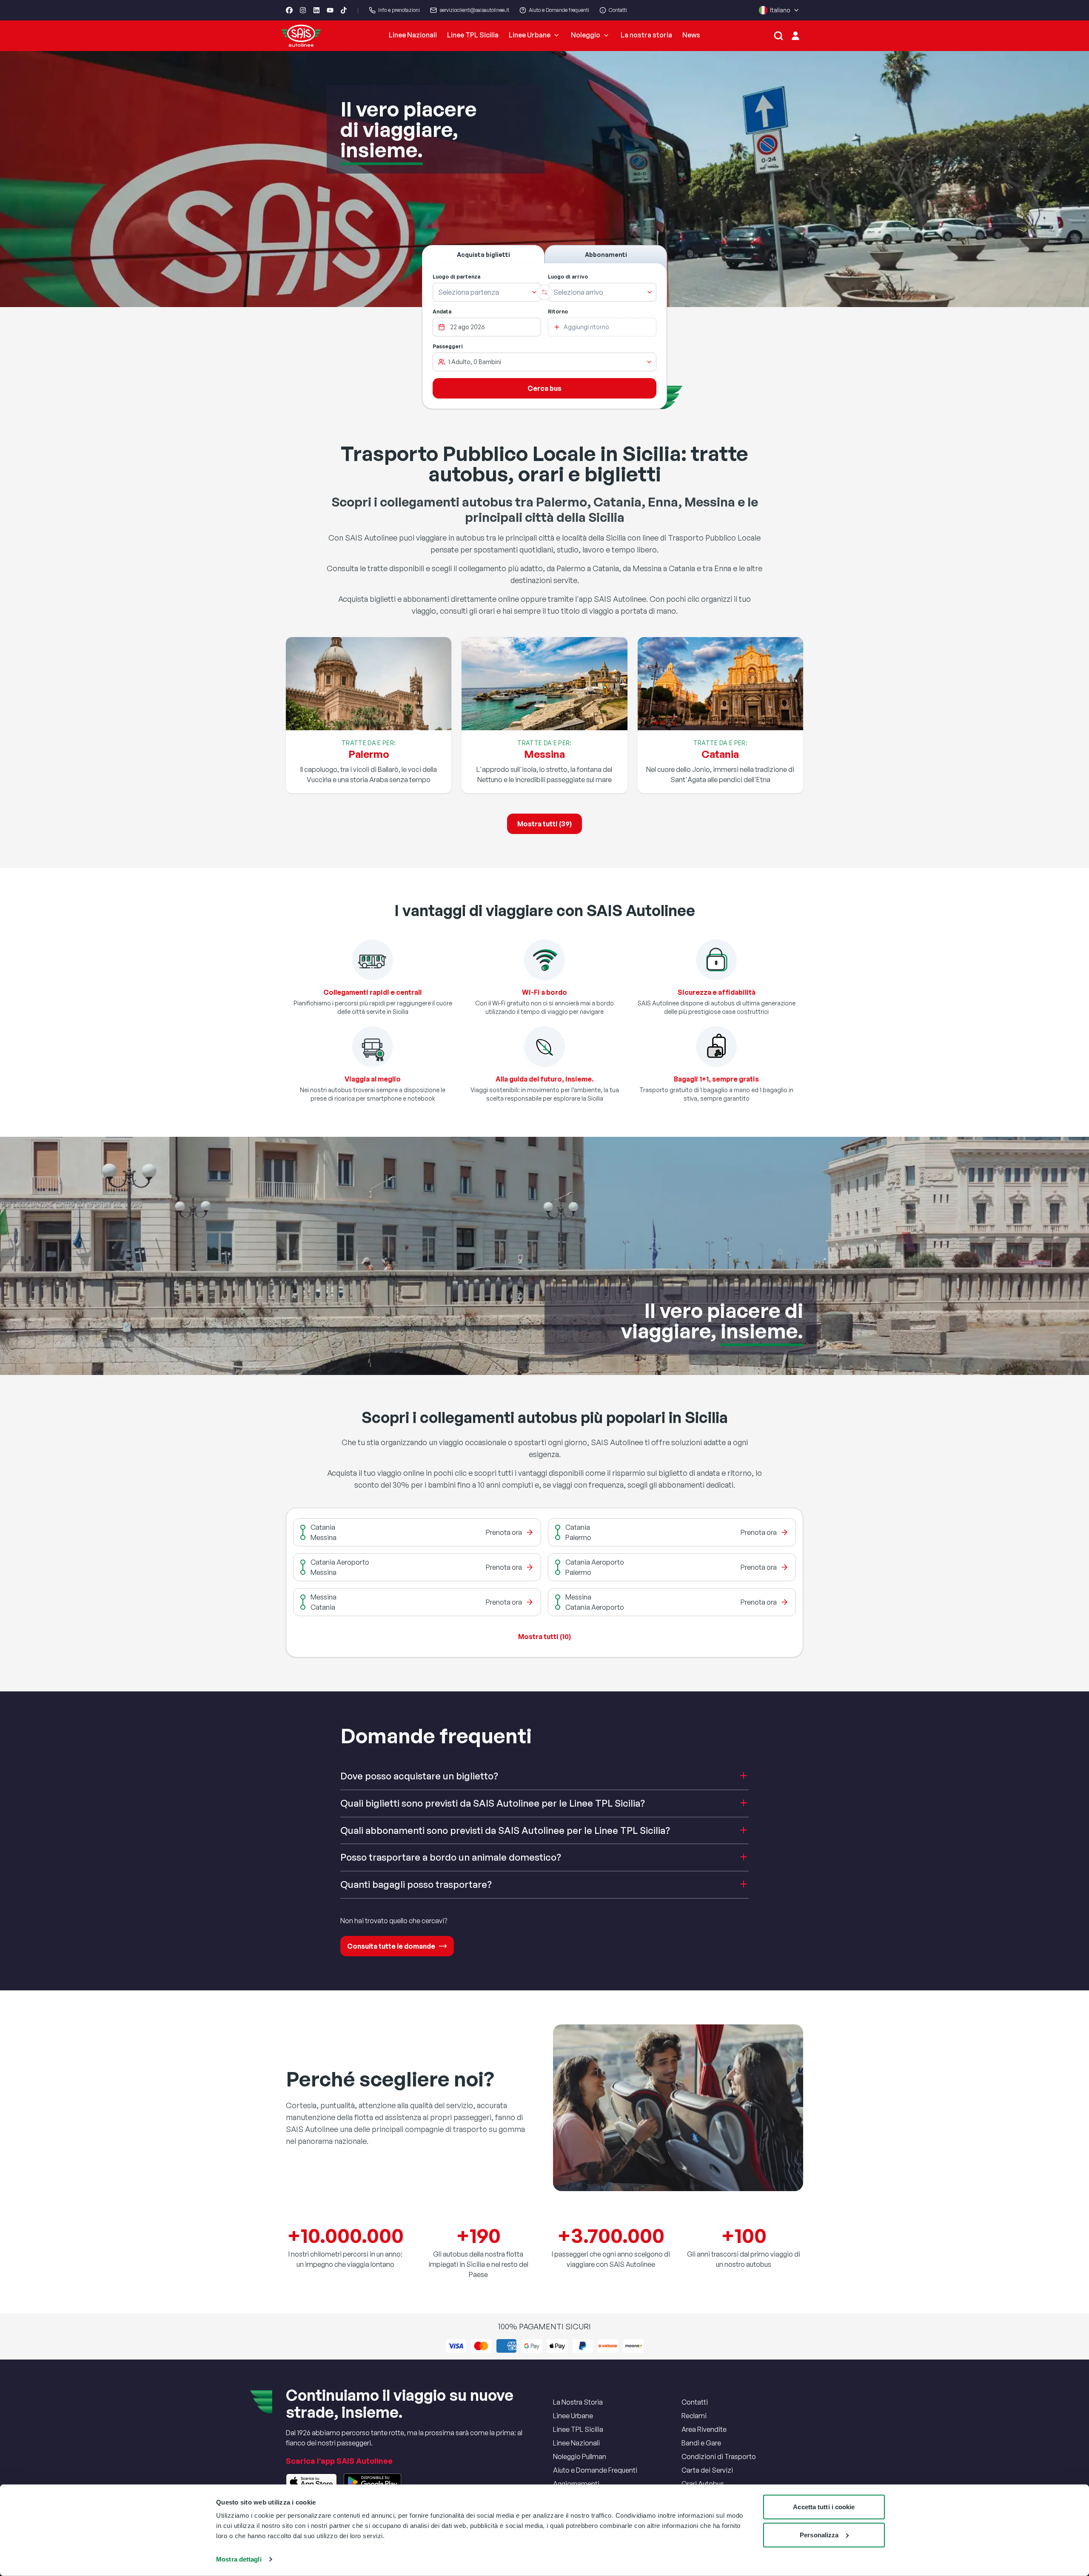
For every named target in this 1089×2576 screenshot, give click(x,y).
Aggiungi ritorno (586, 327)
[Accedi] (795, 36)
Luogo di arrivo (568, 277)
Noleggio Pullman (580, 2456)
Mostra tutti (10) (544, 1637)
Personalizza (819, 2535)
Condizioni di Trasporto (719, 2456)
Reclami (694, 2416)
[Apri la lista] (534, 292)
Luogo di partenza (456, 277)
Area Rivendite (704, 2429)
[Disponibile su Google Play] (372, 2482)
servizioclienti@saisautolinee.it (474, 10)
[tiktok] (344, 10)
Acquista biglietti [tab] (483, 255)
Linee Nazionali (413, 35)
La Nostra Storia (578, 2402)
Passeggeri (448, 346)
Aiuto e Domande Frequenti (595, 2470)
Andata (442, 312)
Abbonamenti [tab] (606, 255)
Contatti (618, 10)
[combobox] (481, 292)
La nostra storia (646, 35)
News (691, 35)
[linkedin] (316, 10)
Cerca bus (544, 388)
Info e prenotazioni (399, 10)
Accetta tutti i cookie (824, 2507)
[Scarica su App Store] (311, 2482)
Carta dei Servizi (707, 2470)
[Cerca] (778, 36)
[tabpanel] (544, 336)
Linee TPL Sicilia (473, 35)
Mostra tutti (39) (544, 824)
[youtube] (330, 10)
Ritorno (558, 312)
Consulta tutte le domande (391, 1946)
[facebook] (289, 10)
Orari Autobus (703, 2484)
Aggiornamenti (576, 2484)
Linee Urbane (530, 35)
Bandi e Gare (701, 2443)
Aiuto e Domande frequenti (559, 10)
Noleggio (586, 35)
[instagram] (303, 10)
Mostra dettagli (239, 2559)
